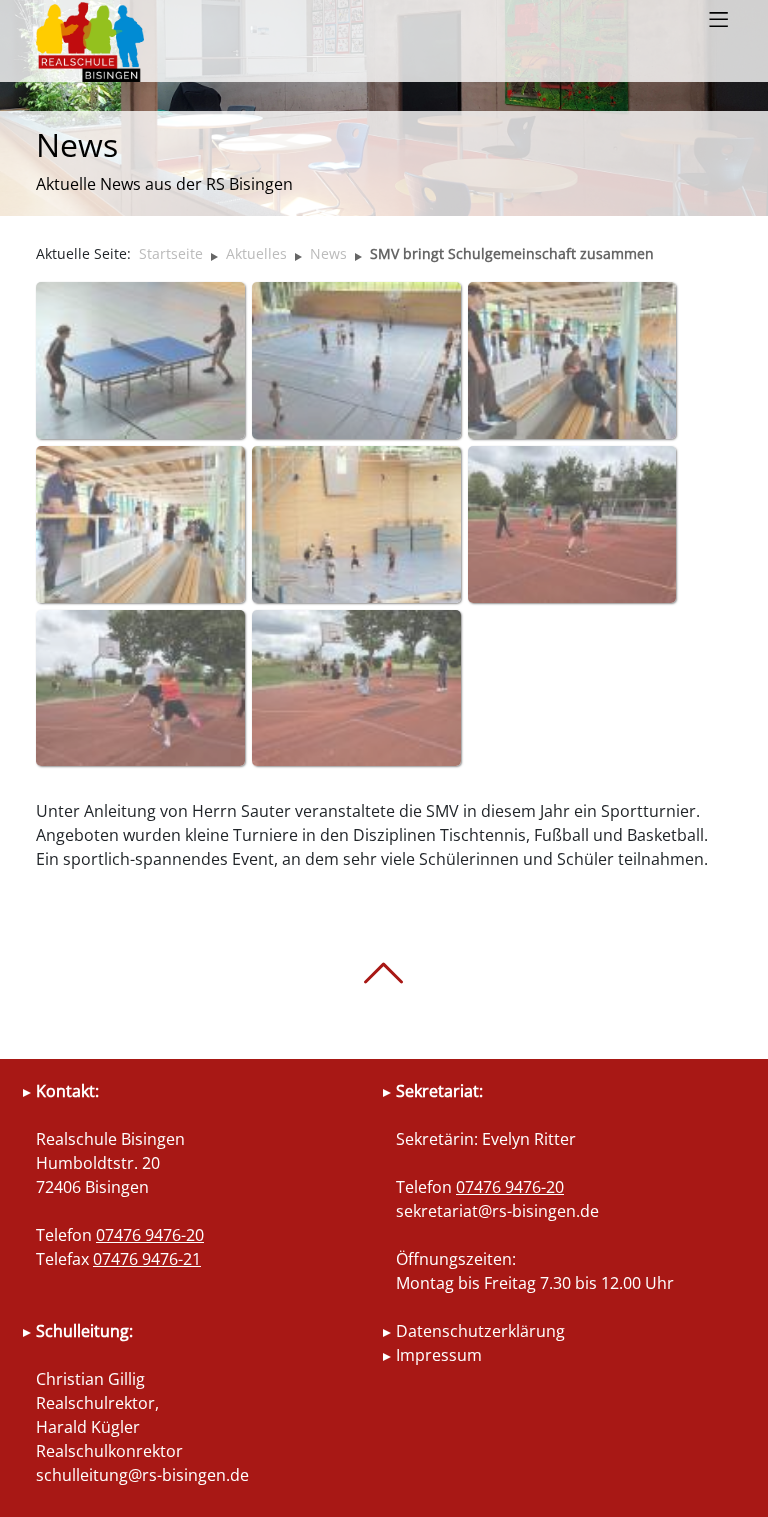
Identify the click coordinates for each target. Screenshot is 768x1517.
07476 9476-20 (150, 1235)
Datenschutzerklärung (480, 1331)
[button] (718, 20)
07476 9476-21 (147, 1259)
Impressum (439, 1355)
